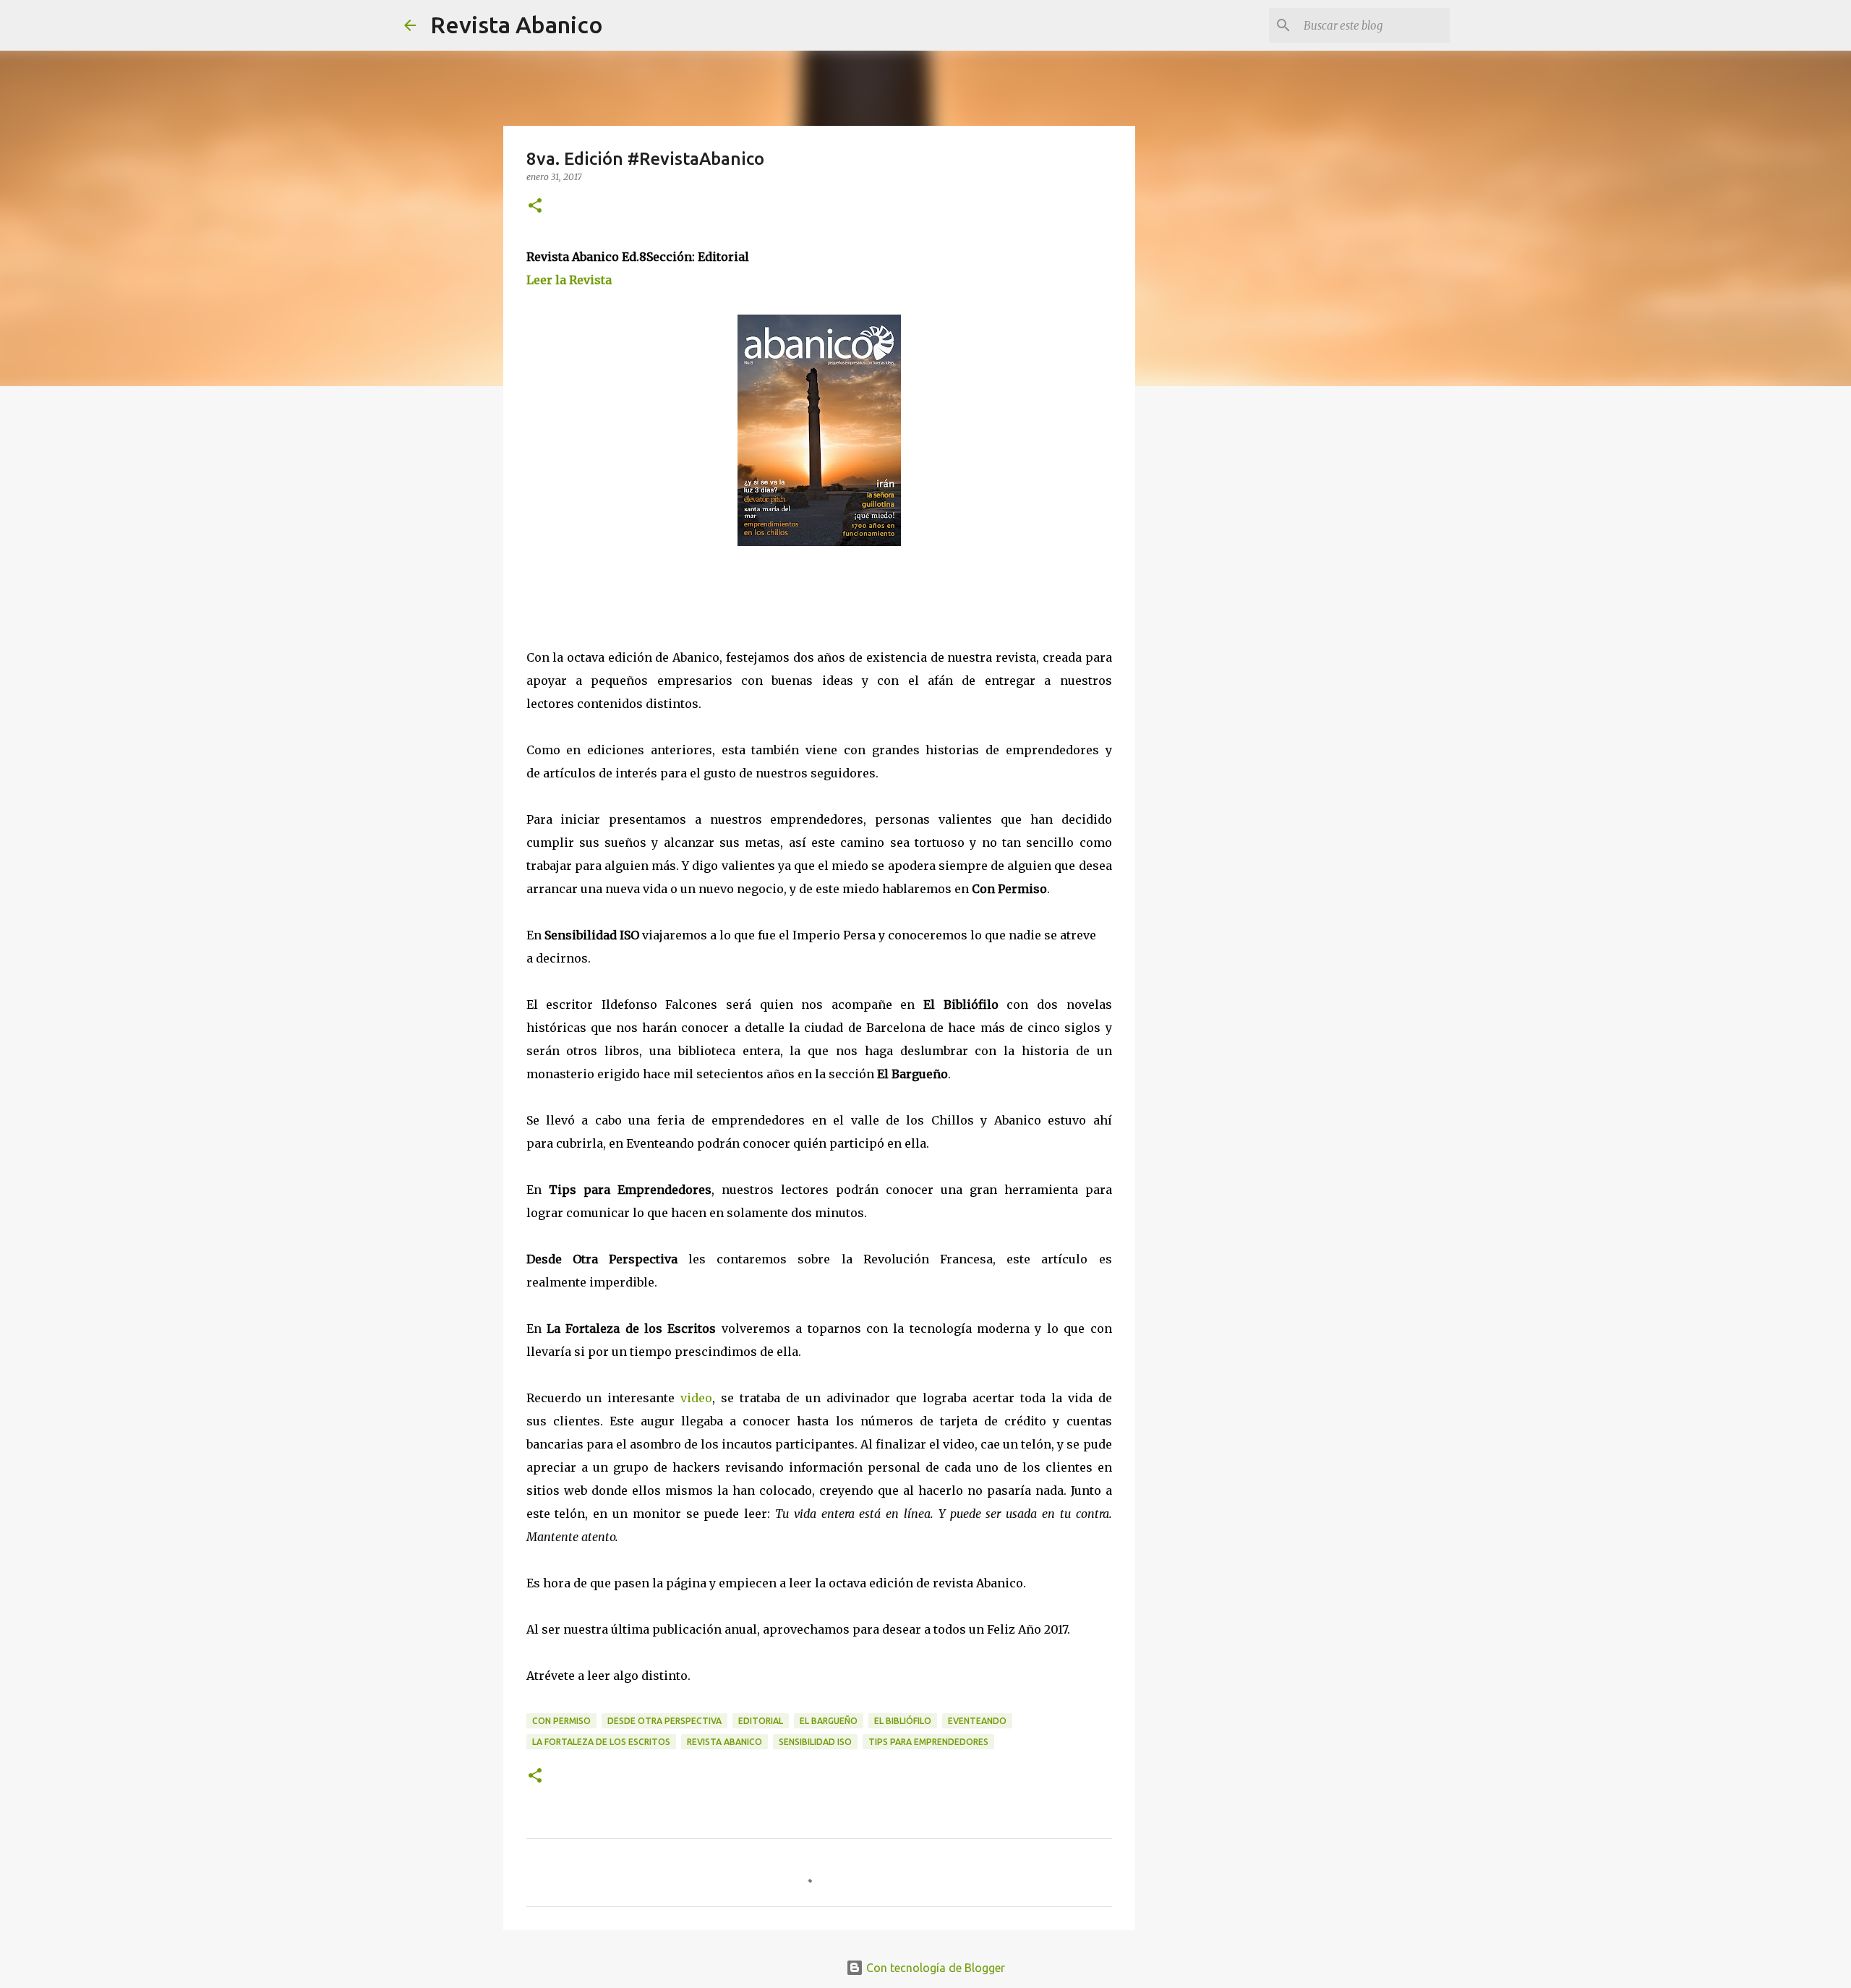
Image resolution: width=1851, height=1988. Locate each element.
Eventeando (977, 1721)
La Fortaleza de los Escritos (601, 1742)
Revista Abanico (517, 25)
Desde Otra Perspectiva (664, 1721)
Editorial (761, 1721)
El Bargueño (829, 1721)
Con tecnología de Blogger (934, 1968)
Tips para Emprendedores (928, 1742)
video (696, 1398)
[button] (535, 206)
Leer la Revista (569, 280)
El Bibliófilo (903, 1721)
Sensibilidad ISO (815, 1742)
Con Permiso (561, 1721)
